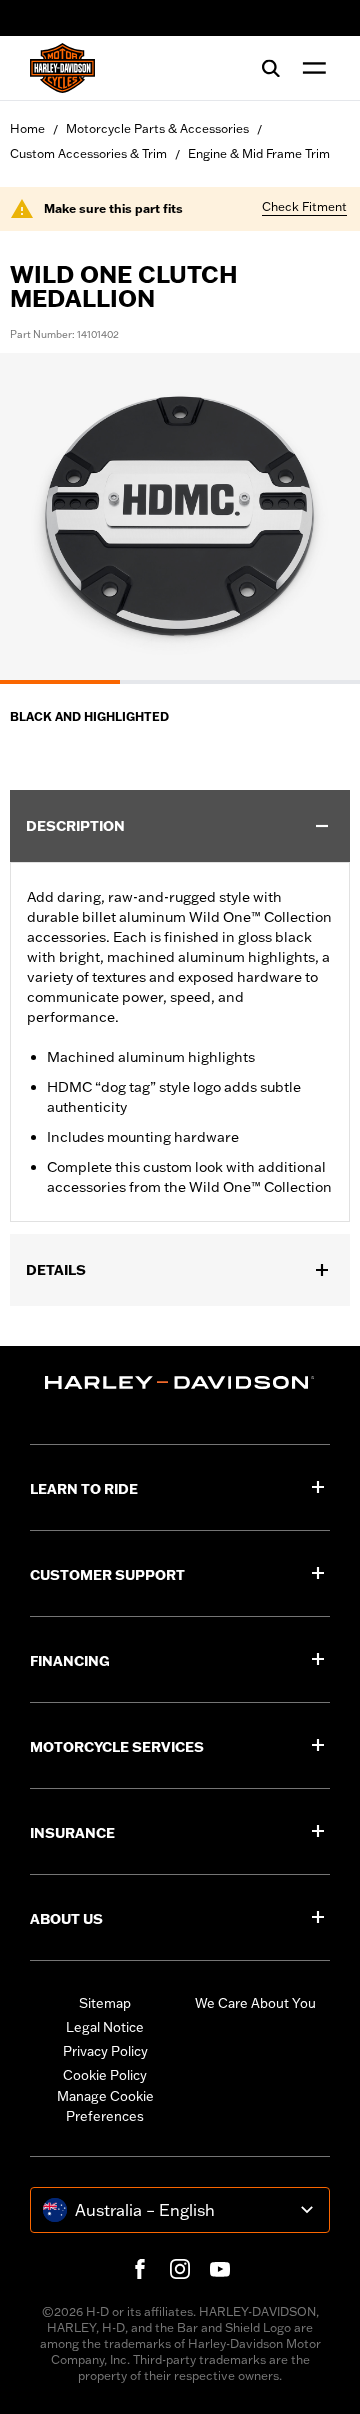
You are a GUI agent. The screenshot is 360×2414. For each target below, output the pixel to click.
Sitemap (105, 2003)
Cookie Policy (105, 2075)
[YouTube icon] (220, 2269)
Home (27, 128)
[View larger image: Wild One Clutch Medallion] (180, 515)
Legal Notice (105, 2027)
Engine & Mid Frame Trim (259, 153)
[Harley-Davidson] (180, 1382)
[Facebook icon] (140, 2269)
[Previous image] (40, 519)
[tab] (60, 682)
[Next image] (320, 519)
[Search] (271, 68)
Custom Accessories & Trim (88, 153)
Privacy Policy (105, 2051)
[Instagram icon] (180, 2269)
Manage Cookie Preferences (105, 2106)
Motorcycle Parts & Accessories (157, 128)
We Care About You (255, 2003)
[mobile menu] (310, 68)
